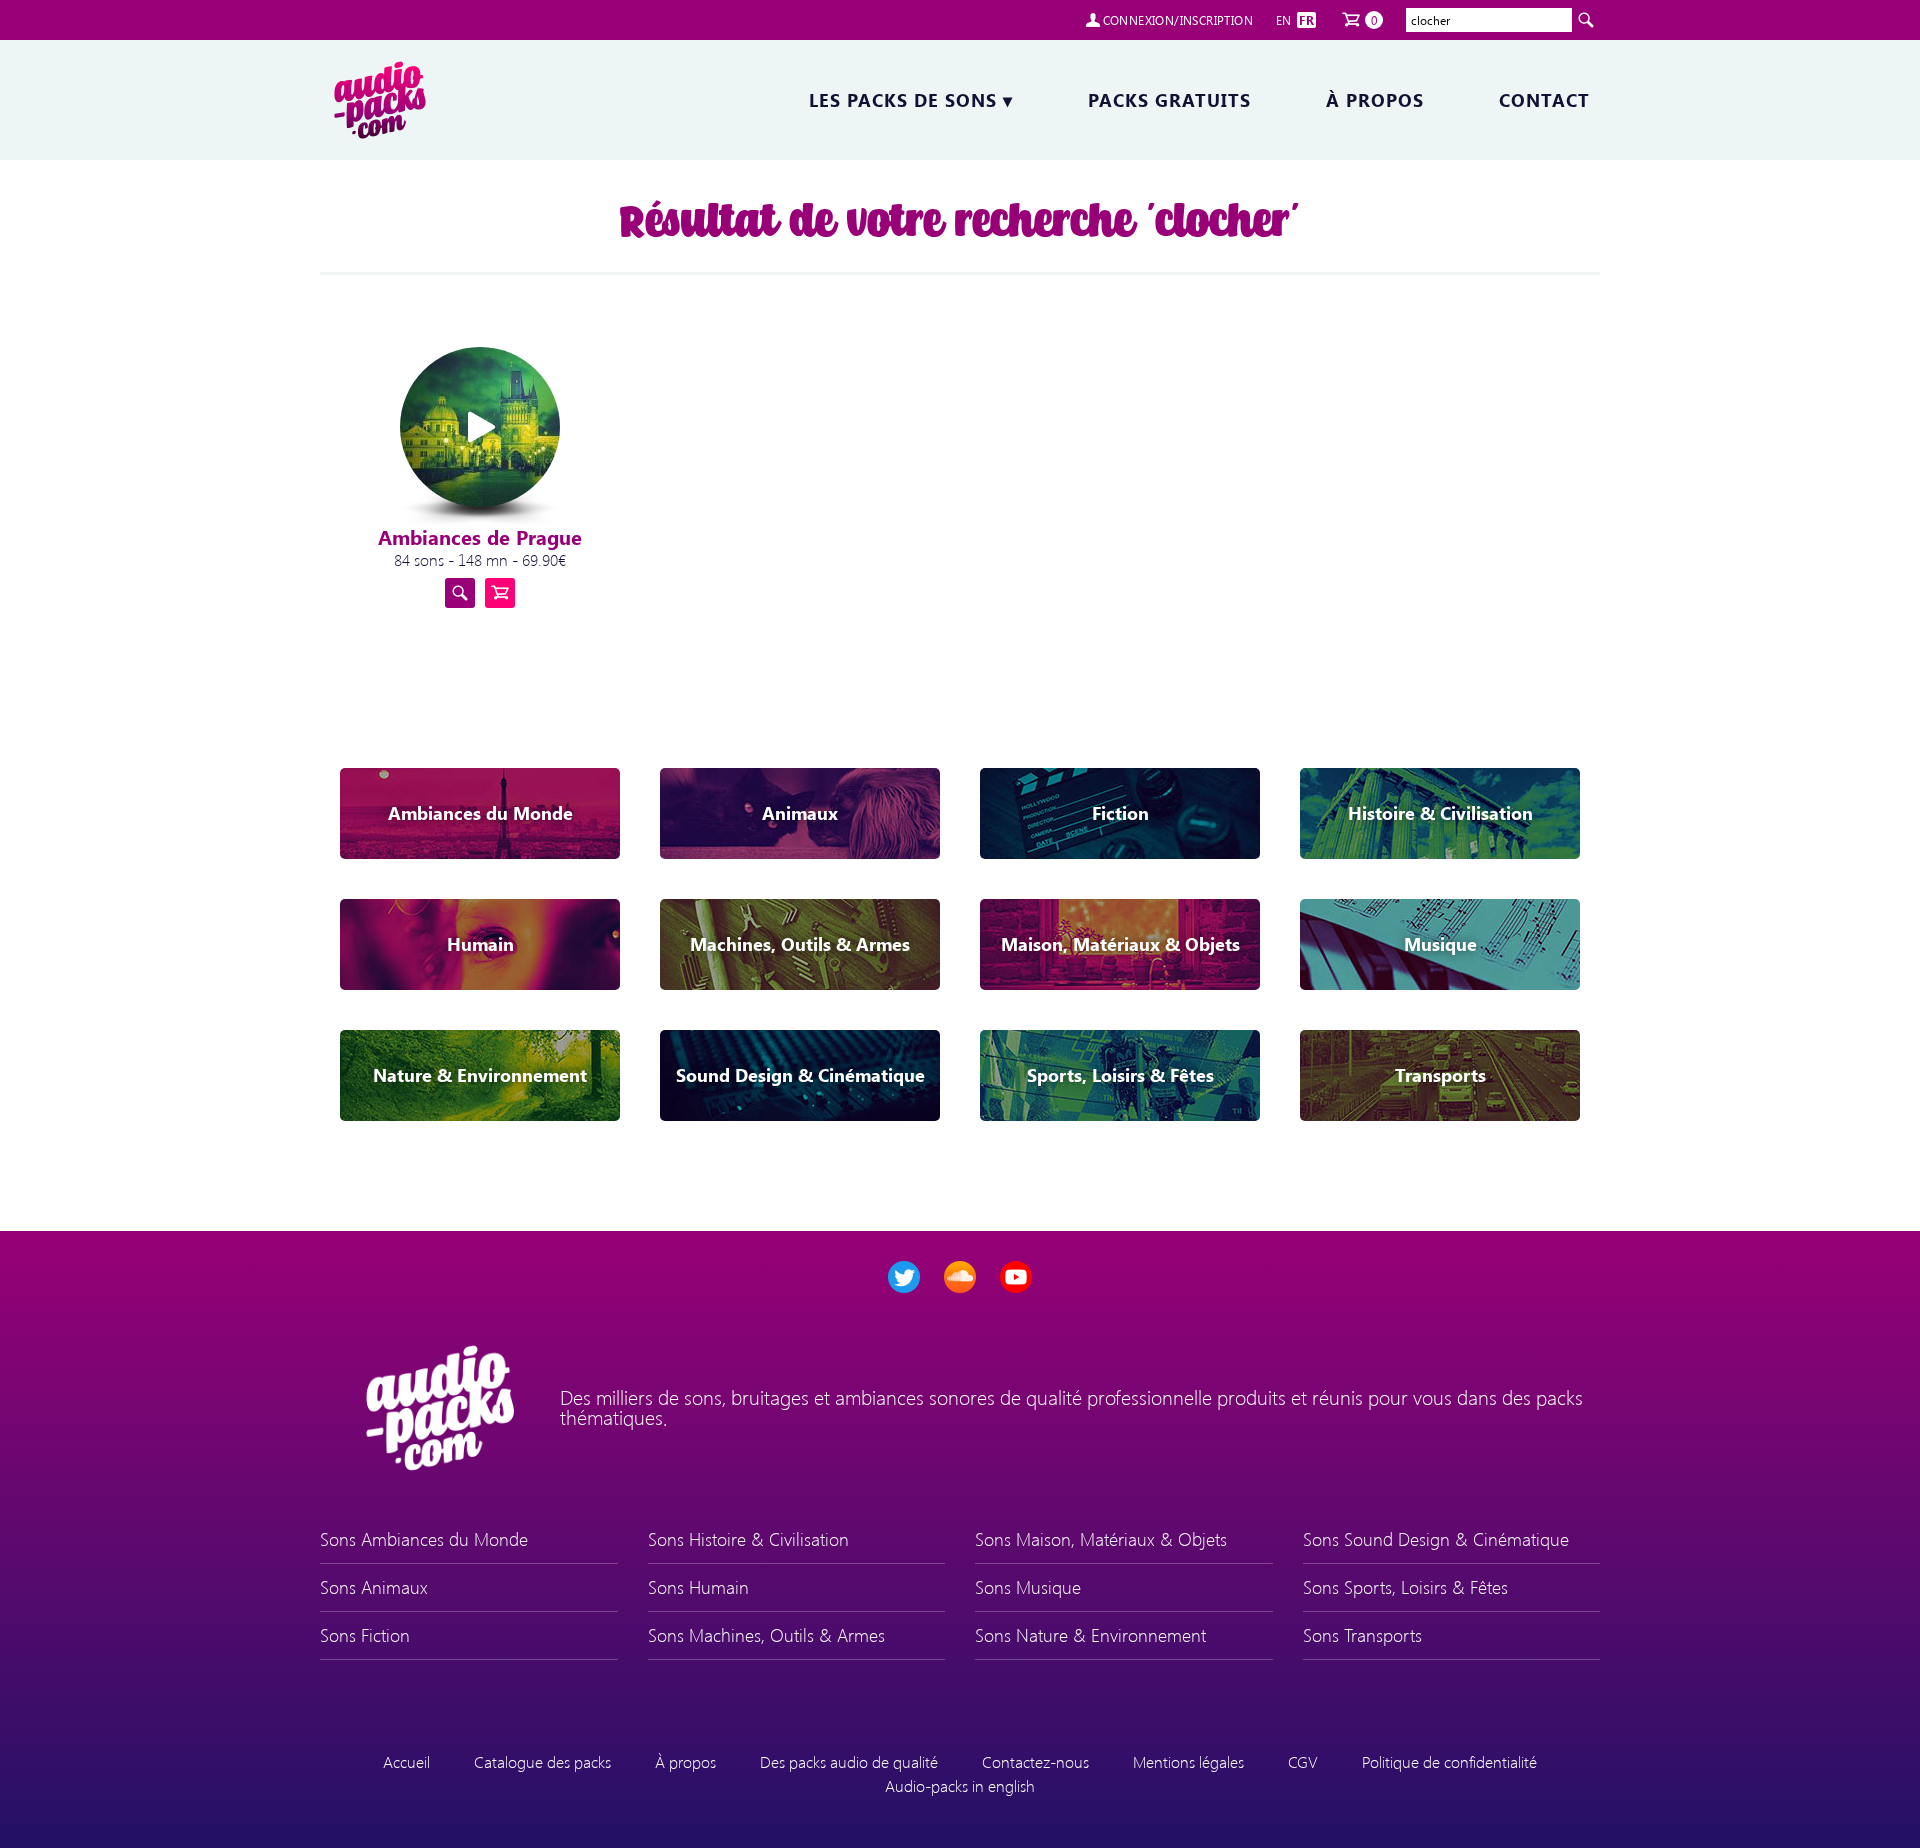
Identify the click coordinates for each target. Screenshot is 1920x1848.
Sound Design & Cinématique (800, 1075)
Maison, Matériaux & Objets (1120, 944)
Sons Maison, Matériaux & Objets (1101, 1539)
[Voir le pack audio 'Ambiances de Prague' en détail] (460, 593)
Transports (1440, 1075)
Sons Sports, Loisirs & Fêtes (1405, 1587)
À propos (1375, 100)
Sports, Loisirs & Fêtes (1120, 1075)
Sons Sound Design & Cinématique (1436, 1539)
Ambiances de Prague (480, 536)
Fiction (1120, 813)
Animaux (800, 813)
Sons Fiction (365, 1635)
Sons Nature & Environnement (1090, 1635)
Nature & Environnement (480, 1075)
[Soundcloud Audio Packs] (960, 1277)
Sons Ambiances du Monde (424, 1539)
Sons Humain (698, 1587)
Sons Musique (1028, 1587)
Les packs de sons (911, 100)
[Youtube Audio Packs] (1016, 1277)
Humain (480, 944)
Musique (1440, 944)
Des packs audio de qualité (849, 1761)
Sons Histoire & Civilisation (748, 1539)
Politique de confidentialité (1449, 1761)
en (1284, 20)
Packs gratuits (1169, 100)
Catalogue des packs (542, 1761)
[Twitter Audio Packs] (904, 1277)
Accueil (406, 1761)
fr (1306, 20)
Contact (1544, 100)
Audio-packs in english (960, 1785)
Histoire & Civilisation (1440, 813)
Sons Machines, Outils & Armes (766, 1635)
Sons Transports (1362, 1635)
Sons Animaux (374, 1587)
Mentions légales (1188, 1761)
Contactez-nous (1035, 1761)
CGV (1303, 1761)
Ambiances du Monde (480, 813)
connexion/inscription (1178, 20)
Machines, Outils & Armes (800, 944)
